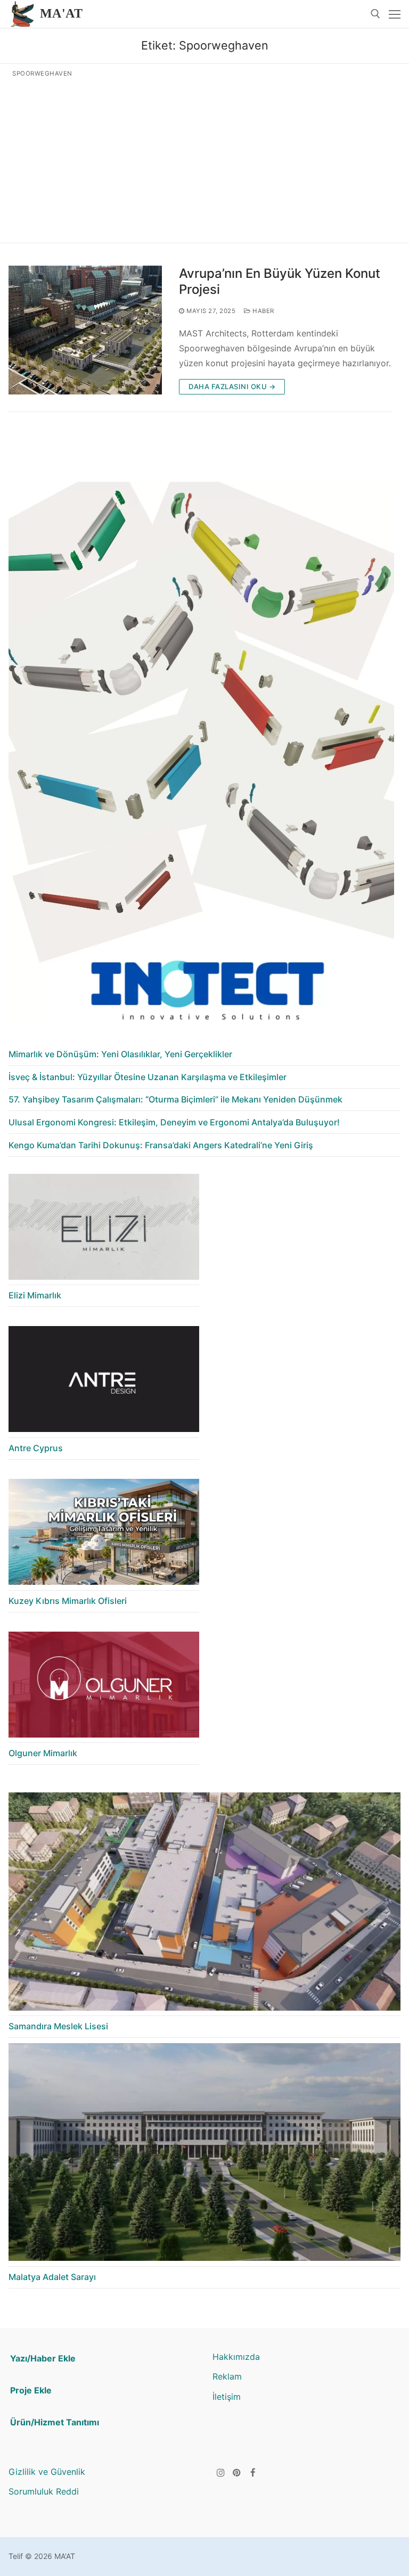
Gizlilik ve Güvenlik (47, 2472)
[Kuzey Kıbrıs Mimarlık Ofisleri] (104, 1535)
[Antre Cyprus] (104, 1382)
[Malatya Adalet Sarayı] (204, 2155)
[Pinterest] (237, 2472)
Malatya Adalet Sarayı (52, 2277)
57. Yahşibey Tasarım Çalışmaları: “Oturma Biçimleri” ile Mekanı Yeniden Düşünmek (175, 1099)
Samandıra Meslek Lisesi (58, 2026)
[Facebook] (253, 2472)
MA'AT (61, 13)
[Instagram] (221, 2472)
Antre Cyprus (36, 1448)
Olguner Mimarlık (43, 1753)
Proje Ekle (31, 2390)
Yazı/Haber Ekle (43, 2358)
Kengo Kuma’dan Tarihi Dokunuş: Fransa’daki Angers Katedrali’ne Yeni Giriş (161, 1145)
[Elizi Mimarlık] (104, 1230)
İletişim (227, 2397)
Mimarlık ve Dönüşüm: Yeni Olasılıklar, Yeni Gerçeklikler (120, 1054)
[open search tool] (375, 14)
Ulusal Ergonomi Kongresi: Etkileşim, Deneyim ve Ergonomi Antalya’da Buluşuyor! (174, 1122)
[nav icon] (395, 14)
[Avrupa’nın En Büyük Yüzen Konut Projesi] (85, 330)
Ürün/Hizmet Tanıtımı (55, 2422)
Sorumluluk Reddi (44, 2491)
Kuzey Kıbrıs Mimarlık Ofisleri (68, 1601)
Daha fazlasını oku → (232, 386)
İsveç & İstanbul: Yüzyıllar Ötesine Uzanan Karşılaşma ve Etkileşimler (148, 1077)
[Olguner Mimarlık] (104, 1688)
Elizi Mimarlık (35, 1295)
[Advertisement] (204, 158)
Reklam (227, 2376)
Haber (263, 311)
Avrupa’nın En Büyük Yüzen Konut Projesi (280, 281)
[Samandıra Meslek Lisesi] (204, 1904)
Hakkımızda (236, 2357)
